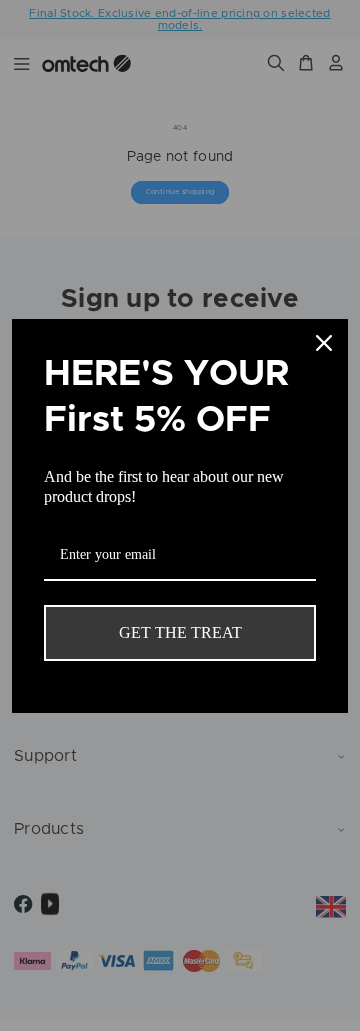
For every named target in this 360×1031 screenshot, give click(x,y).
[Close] (324, 343)
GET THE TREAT (180, 632)
